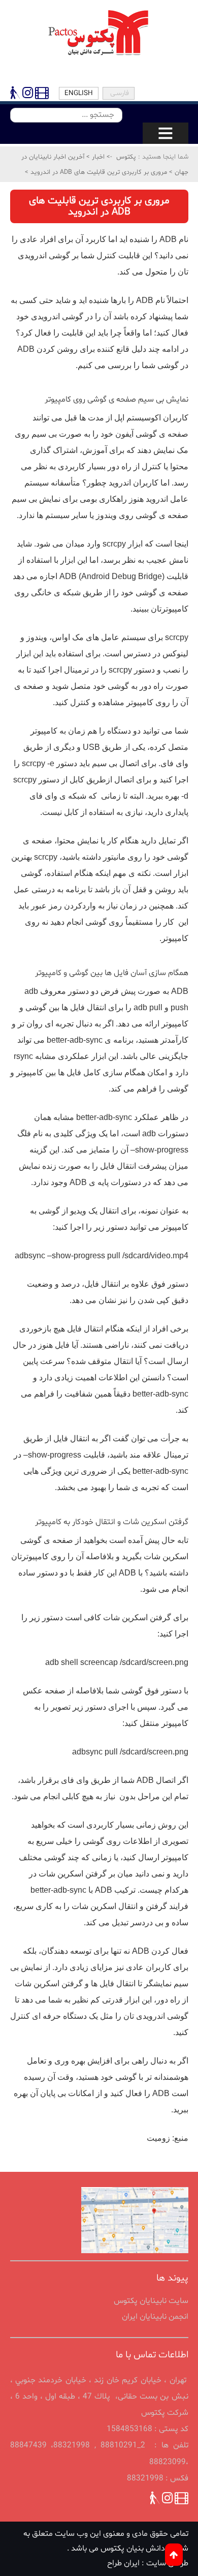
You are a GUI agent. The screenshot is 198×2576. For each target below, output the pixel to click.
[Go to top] (174, 2555)
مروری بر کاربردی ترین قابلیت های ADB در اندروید (98, 172)
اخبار (97, 157)
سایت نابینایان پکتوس (151, 2301)
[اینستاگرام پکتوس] (28, 95)
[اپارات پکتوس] (41, 95)
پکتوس (126, 157)
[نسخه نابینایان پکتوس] (15, 95)
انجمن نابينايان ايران (155, 2317)
